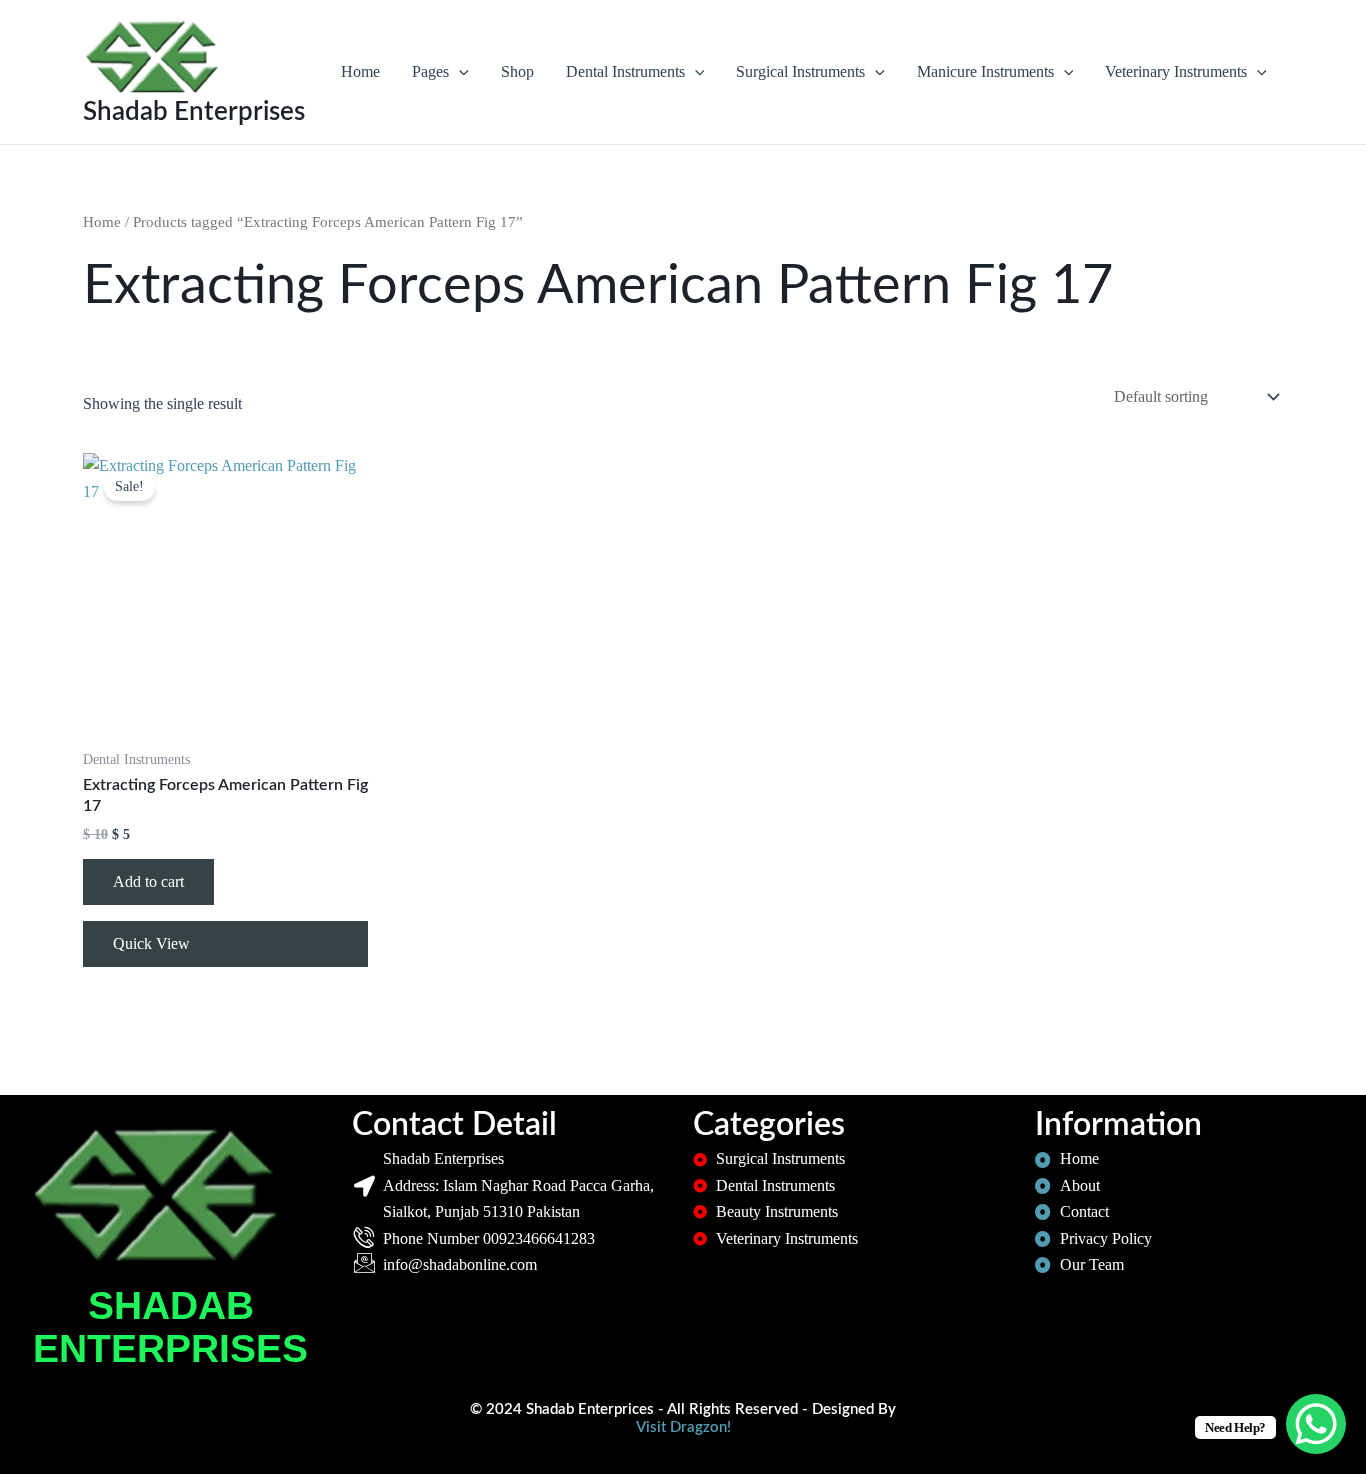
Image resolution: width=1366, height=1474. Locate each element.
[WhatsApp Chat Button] (1316, 1424)
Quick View (151, 943)
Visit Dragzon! (683, 1427)
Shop (517, 71)
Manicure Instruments (985, 71)
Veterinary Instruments (1176, 71)
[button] (459, 72)
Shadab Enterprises (194, 112)
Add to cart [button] (148, 881)
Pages (430, 71)
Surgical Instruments (800, 71)
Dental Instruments (625, 71)
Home (360, 71)
